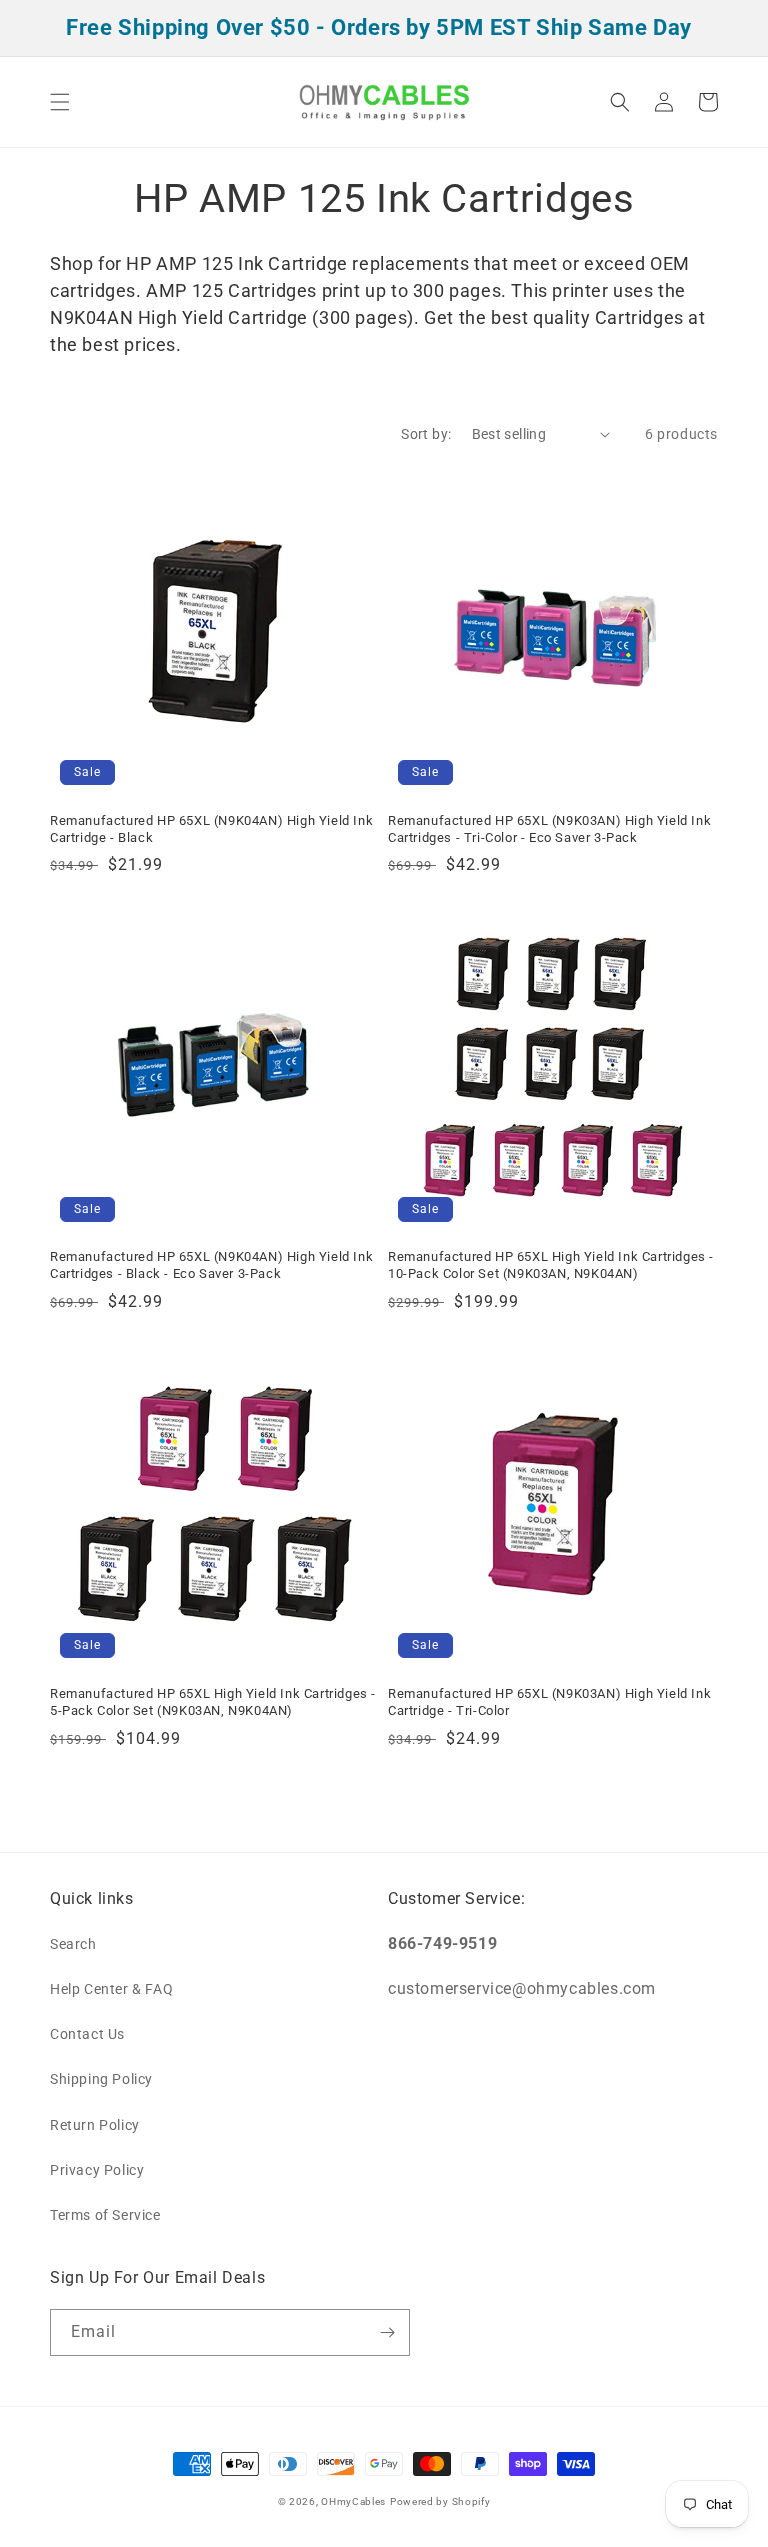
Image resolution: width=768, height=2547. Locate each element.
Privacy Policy (97, 2170)
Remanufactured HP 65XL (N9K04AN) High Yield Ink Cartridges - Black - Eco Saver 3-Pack (211, 1265)
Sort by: (426, 434)
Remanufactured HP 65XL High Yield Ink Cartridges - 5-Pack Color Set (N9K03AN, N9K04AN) (213, 1702)
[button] (60, 102)
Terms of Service (105, 2215)
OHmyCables (353, 2501)
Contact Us (87, 2034)
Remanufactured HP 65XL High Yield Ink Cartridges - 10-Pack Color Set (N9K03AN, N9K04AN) (551, 1265)
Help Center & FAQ (111, 1989)
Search (73, 1944)
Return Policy (95, 2125)
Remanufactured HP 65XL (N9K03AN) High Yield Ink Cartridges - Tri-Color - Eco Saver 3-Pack (549, 829)
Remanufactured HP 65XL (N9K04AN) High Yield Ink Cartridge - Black (211, 829)
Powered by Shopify (440, 2501)
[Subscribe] (387, 2332)
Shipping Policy (101, 2079)
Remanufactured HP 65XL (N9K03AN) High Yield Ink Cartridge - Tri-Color (549, 1702)
